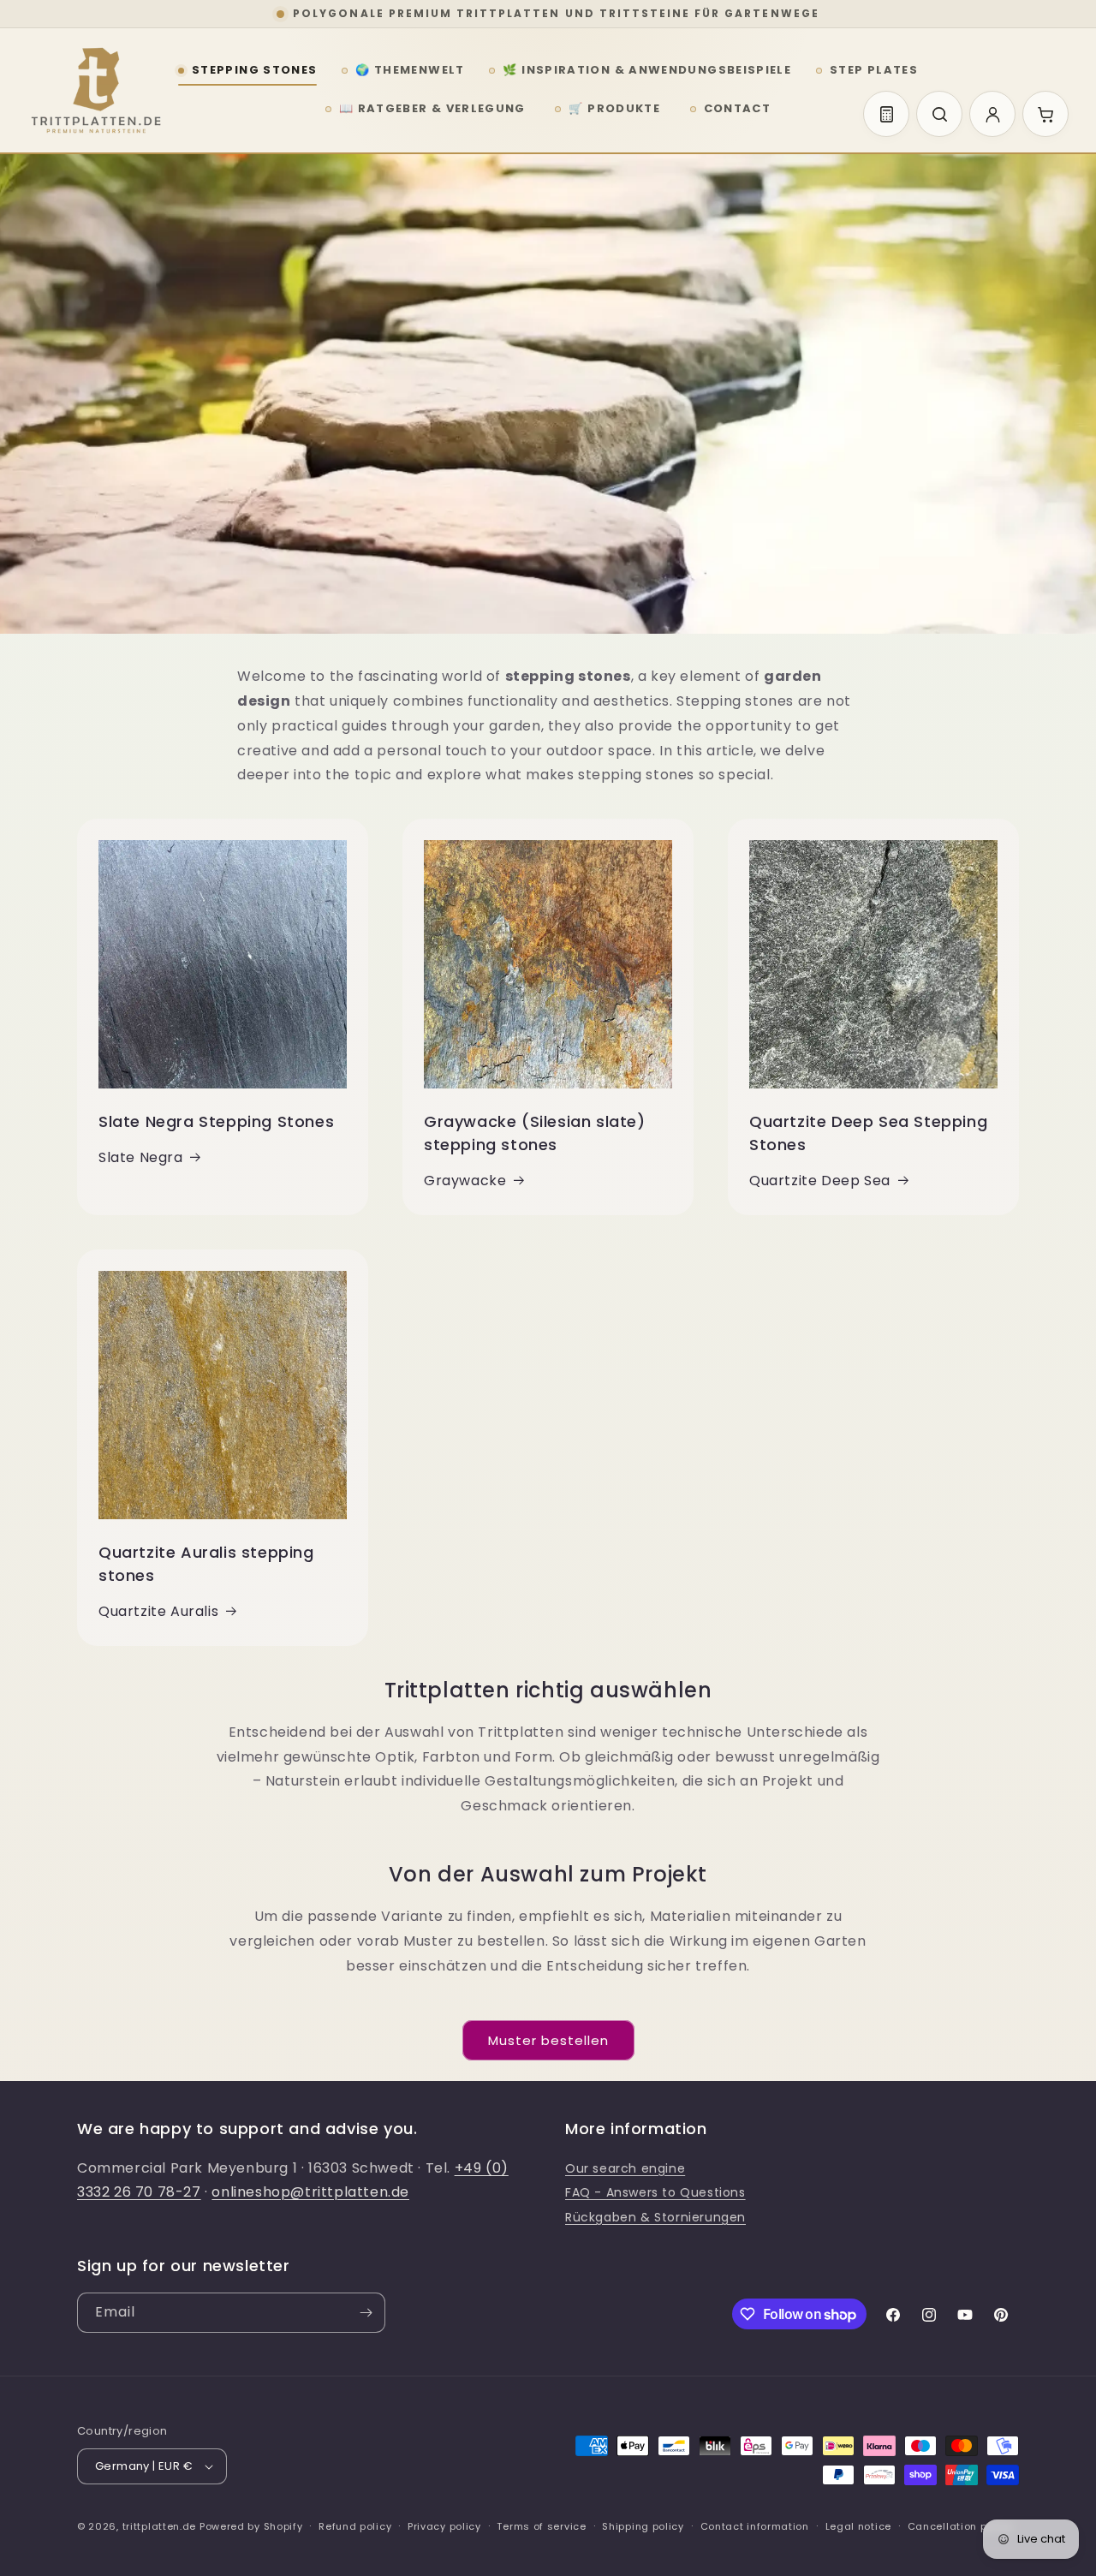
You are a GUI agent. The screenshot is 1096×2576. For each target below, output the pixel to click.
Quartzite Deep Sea (820, 1181)
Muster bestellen (548, 2040)
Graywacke (465, 1181)
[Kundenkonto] (992, 114)
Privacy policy (444, 2526)
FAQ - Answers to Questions (655, 2192)
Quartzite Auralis (158, 1611)
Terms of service (541, 2526)
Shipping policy (643, 2526)
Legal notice (858, 2526)
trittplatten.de (160, 2526)
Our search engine (625, 2168)
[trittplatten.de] (96, 91)
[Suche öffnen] (939, 114)
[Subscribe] (366, 2313)
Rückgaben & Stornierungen (655, 2217)
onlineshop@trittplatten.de (310, 2192)
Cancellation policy (960, 2526)
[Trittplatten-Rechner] (886, 114)
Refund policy (355, 2526)
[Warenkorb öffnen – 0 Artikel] (1045, 114)
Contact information (755, 2526)
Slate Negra (141, 1157)
